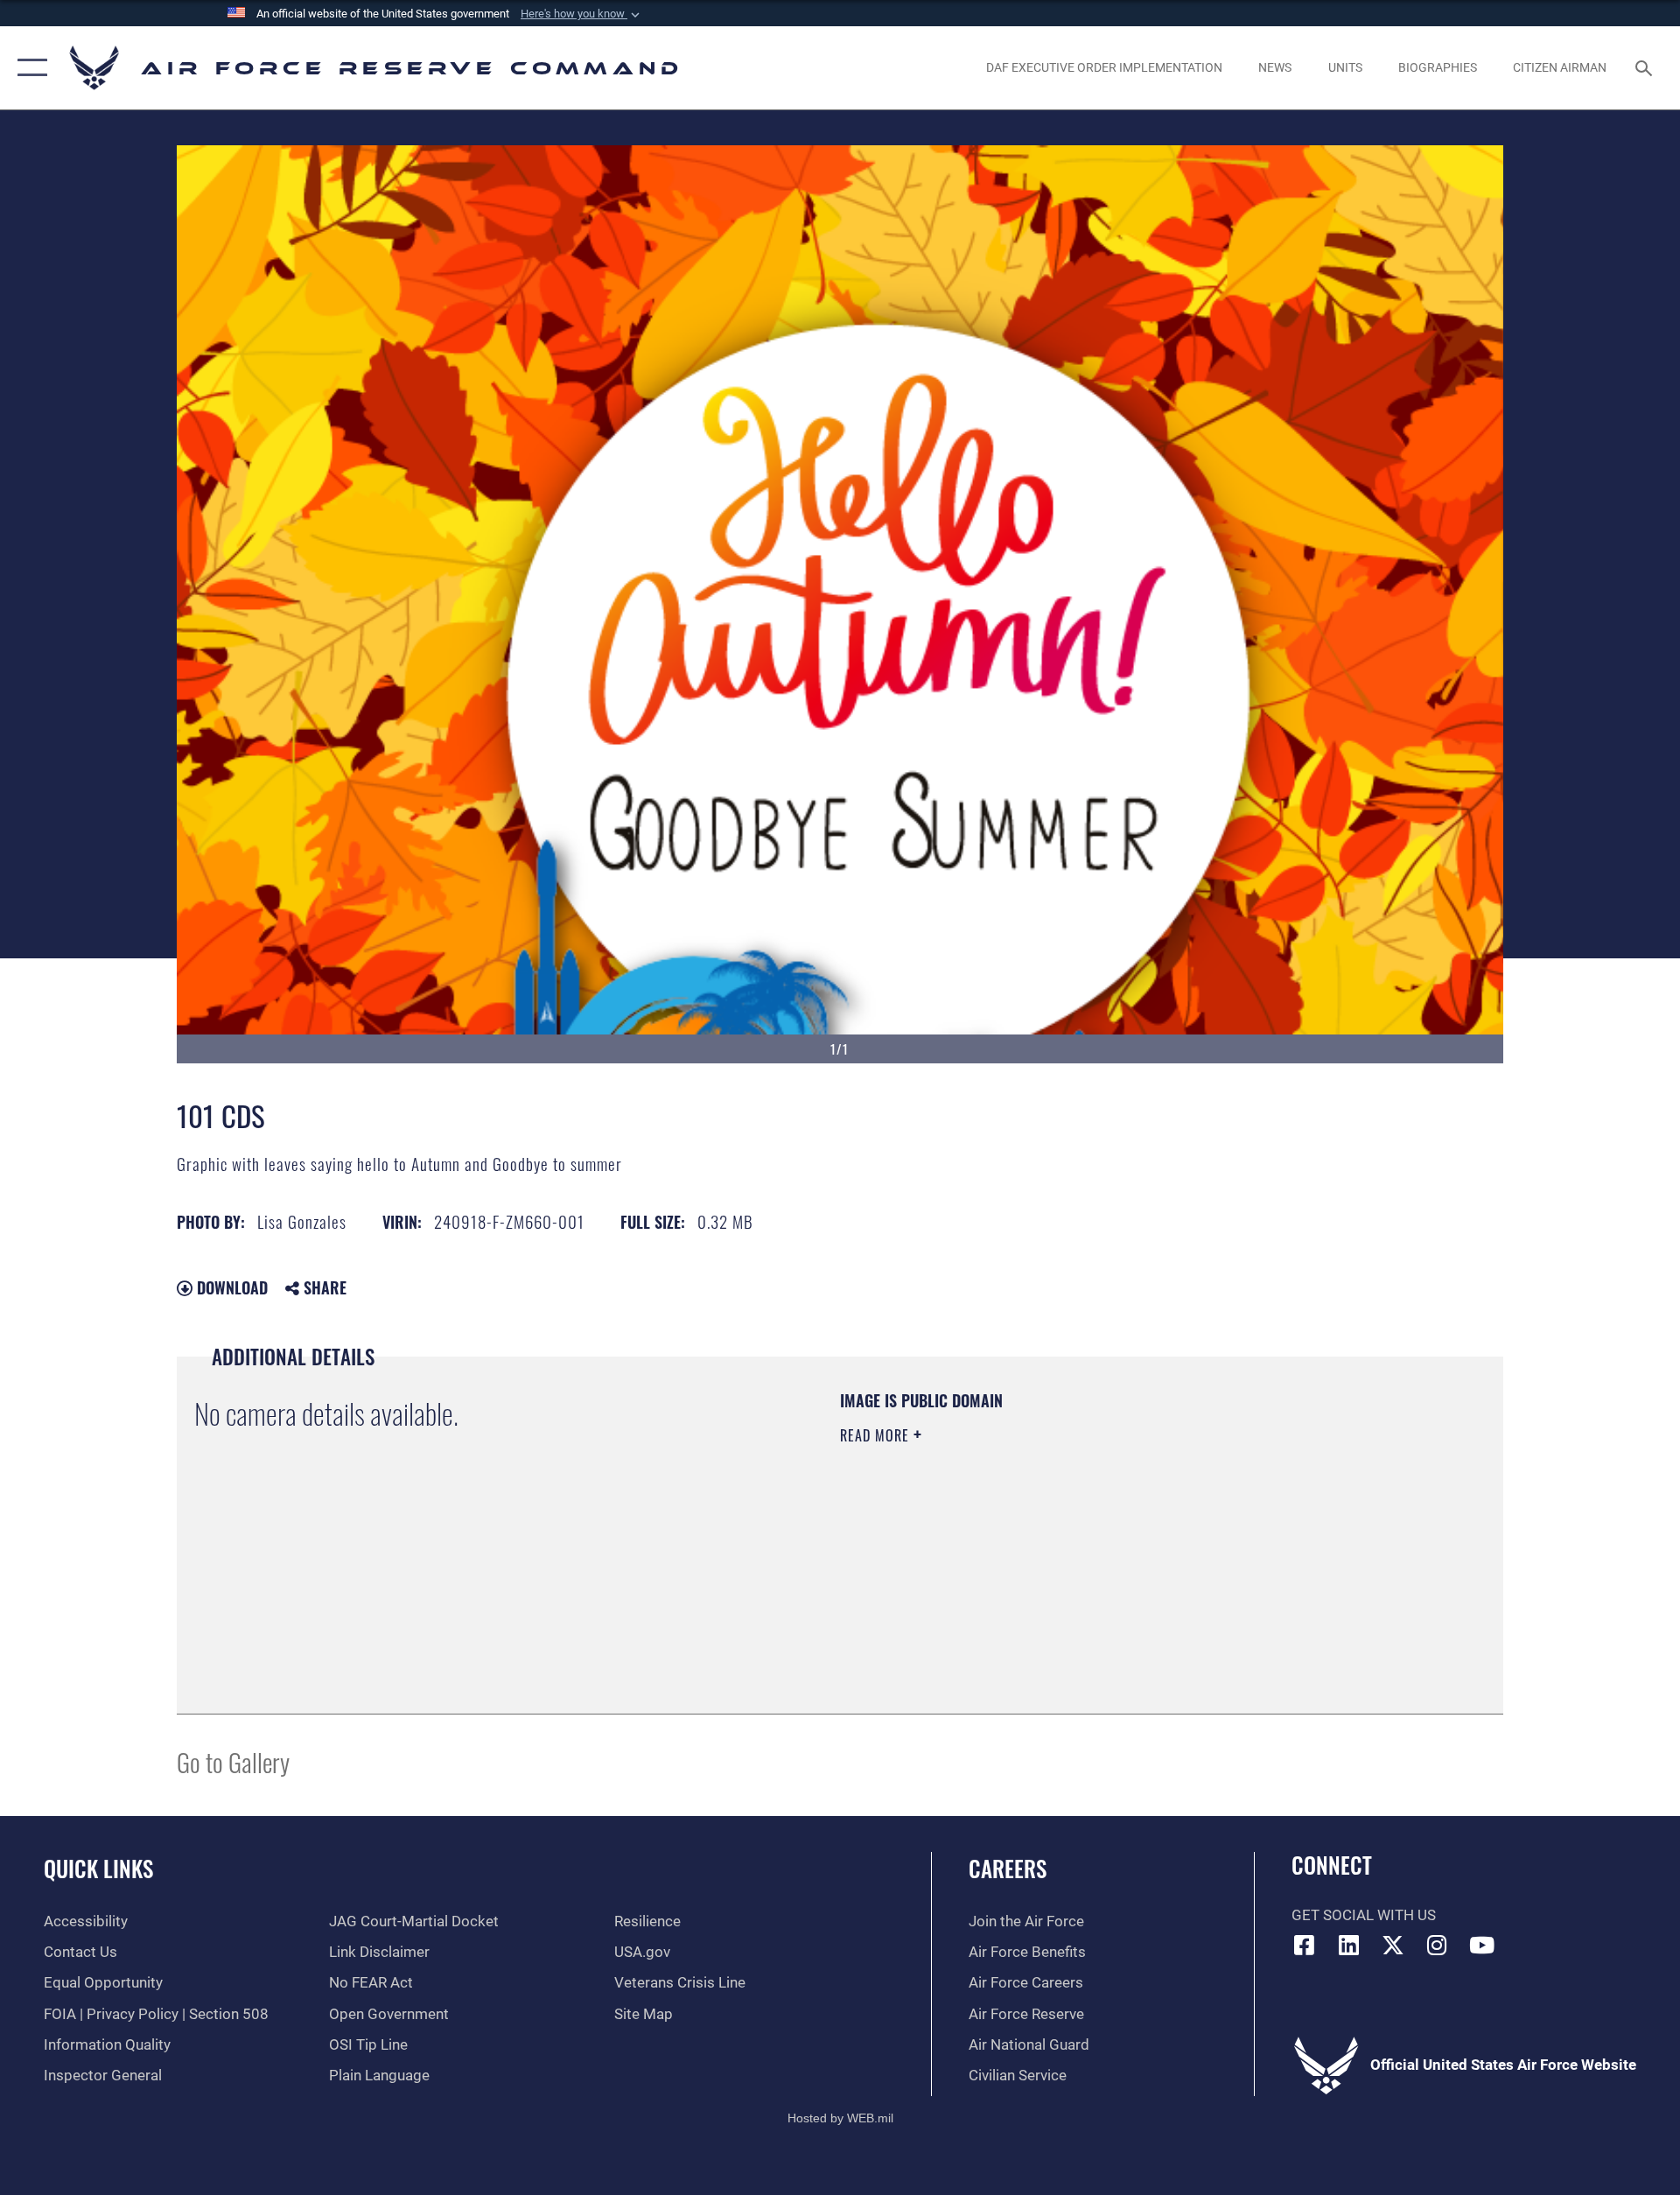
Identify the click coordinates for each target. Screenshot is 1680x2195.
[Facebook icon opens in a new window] (1305, 1945)
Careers (1008, 1868)
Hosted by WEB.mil (840, 2118)
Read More (877, 1435)
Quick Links (98, 1868)
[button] (582, 14)
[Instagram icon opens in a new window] (1438, 1945)
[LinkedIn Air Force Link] (1348, 1945)
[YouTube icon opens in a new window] (1481, 1945)
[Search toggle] (1645, 68)
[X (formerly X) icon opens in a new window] (1393, 1945)
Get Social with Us (1364, 1915)
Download (230, 1287)
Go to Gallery (233, 1761)
